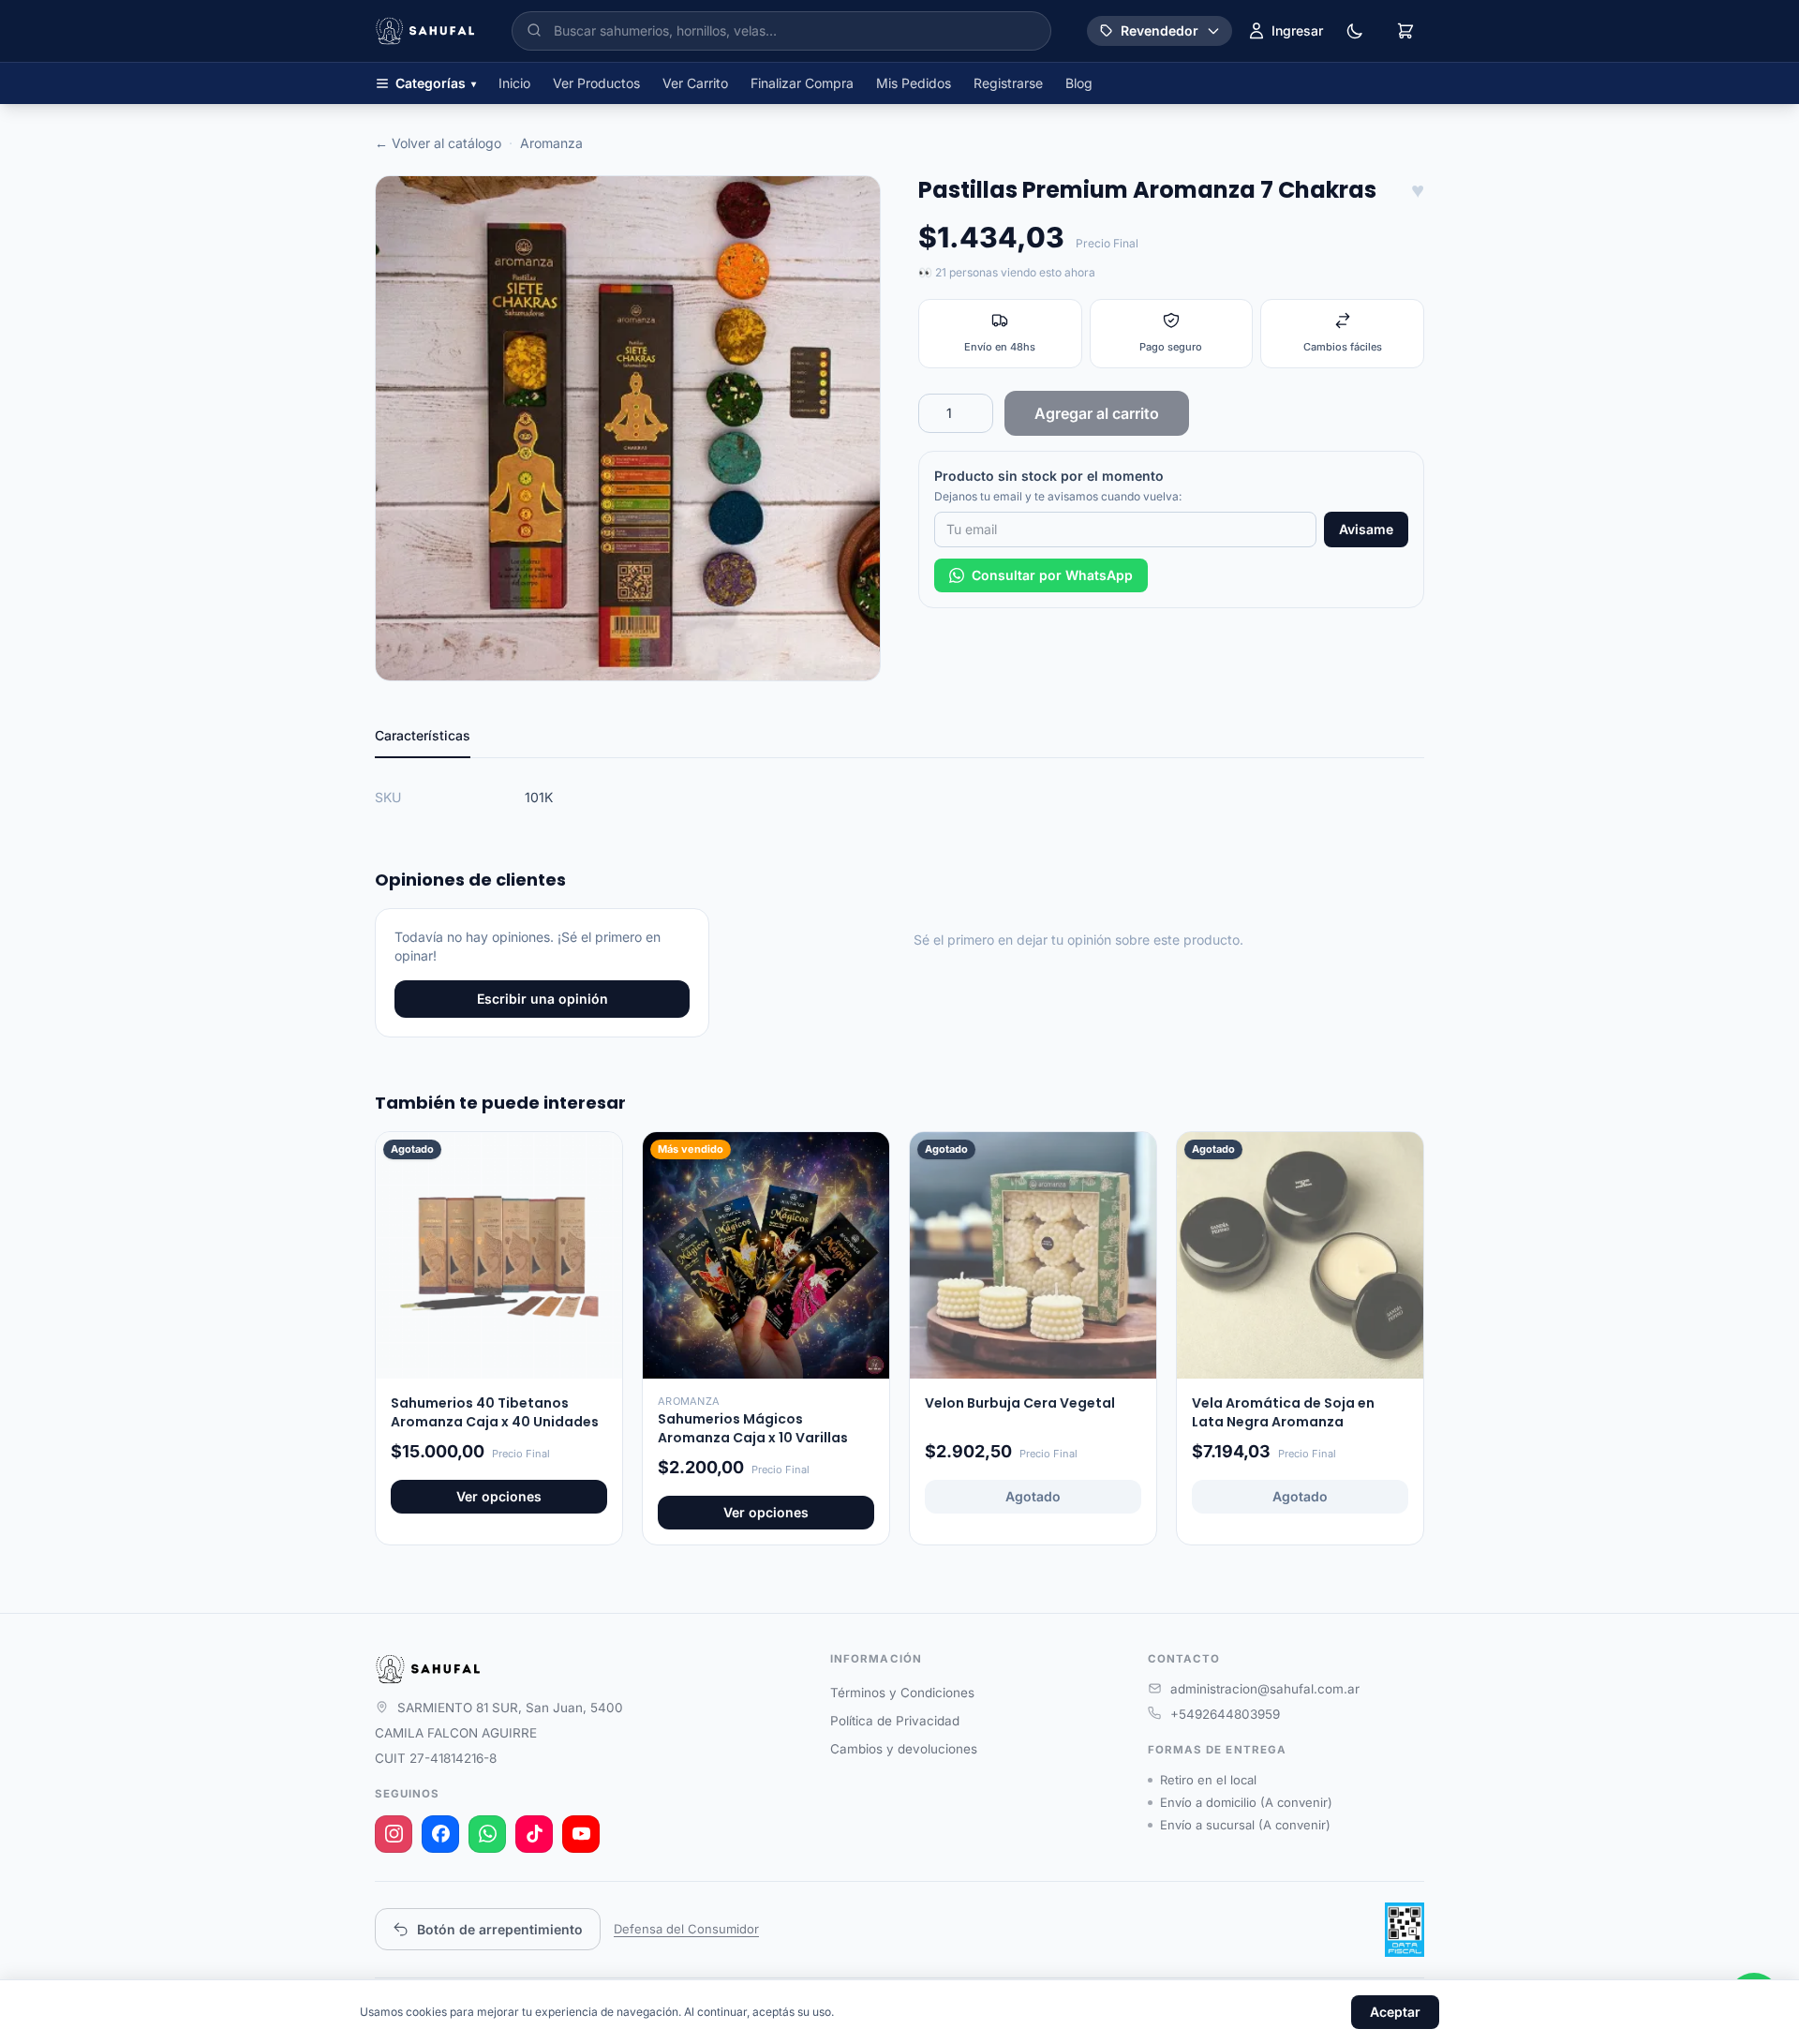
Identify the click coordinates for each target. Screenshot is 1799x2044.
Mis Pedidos (914, 83)
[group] (628, 428)
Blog (1079, 83)
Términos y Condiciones (902, 1693)
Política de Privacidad (895, 1721)
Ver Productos (596, 83)
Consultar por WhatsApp (1052, 575)
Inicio (514, 83)
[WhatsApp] (487, 1834)
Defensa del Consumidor (686, 1929)
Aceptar (1395, 2012)
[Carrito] (1405, 31)
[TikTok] (534, 1834)
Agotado (1033, 1496)
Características (423, 735)
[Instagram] (394, 1834)
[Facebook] (440, 1834)
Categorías (436, 83)
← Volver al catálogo (438, 143)
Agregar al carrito (1097, 413)
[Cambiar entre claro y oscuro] (1355, 31)
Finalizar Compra (802, 83)
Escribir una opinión (543, 999)
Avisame (1366, 529)
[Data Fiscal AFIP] (1405, 1930)
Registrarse (1008, 83)
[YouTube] (581, 1834)
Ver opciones (499, 1496)
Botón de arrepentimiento (500, 1929)
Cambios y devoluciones (904, 1749)
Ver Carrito (695, 83)
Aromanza (551, 143)
